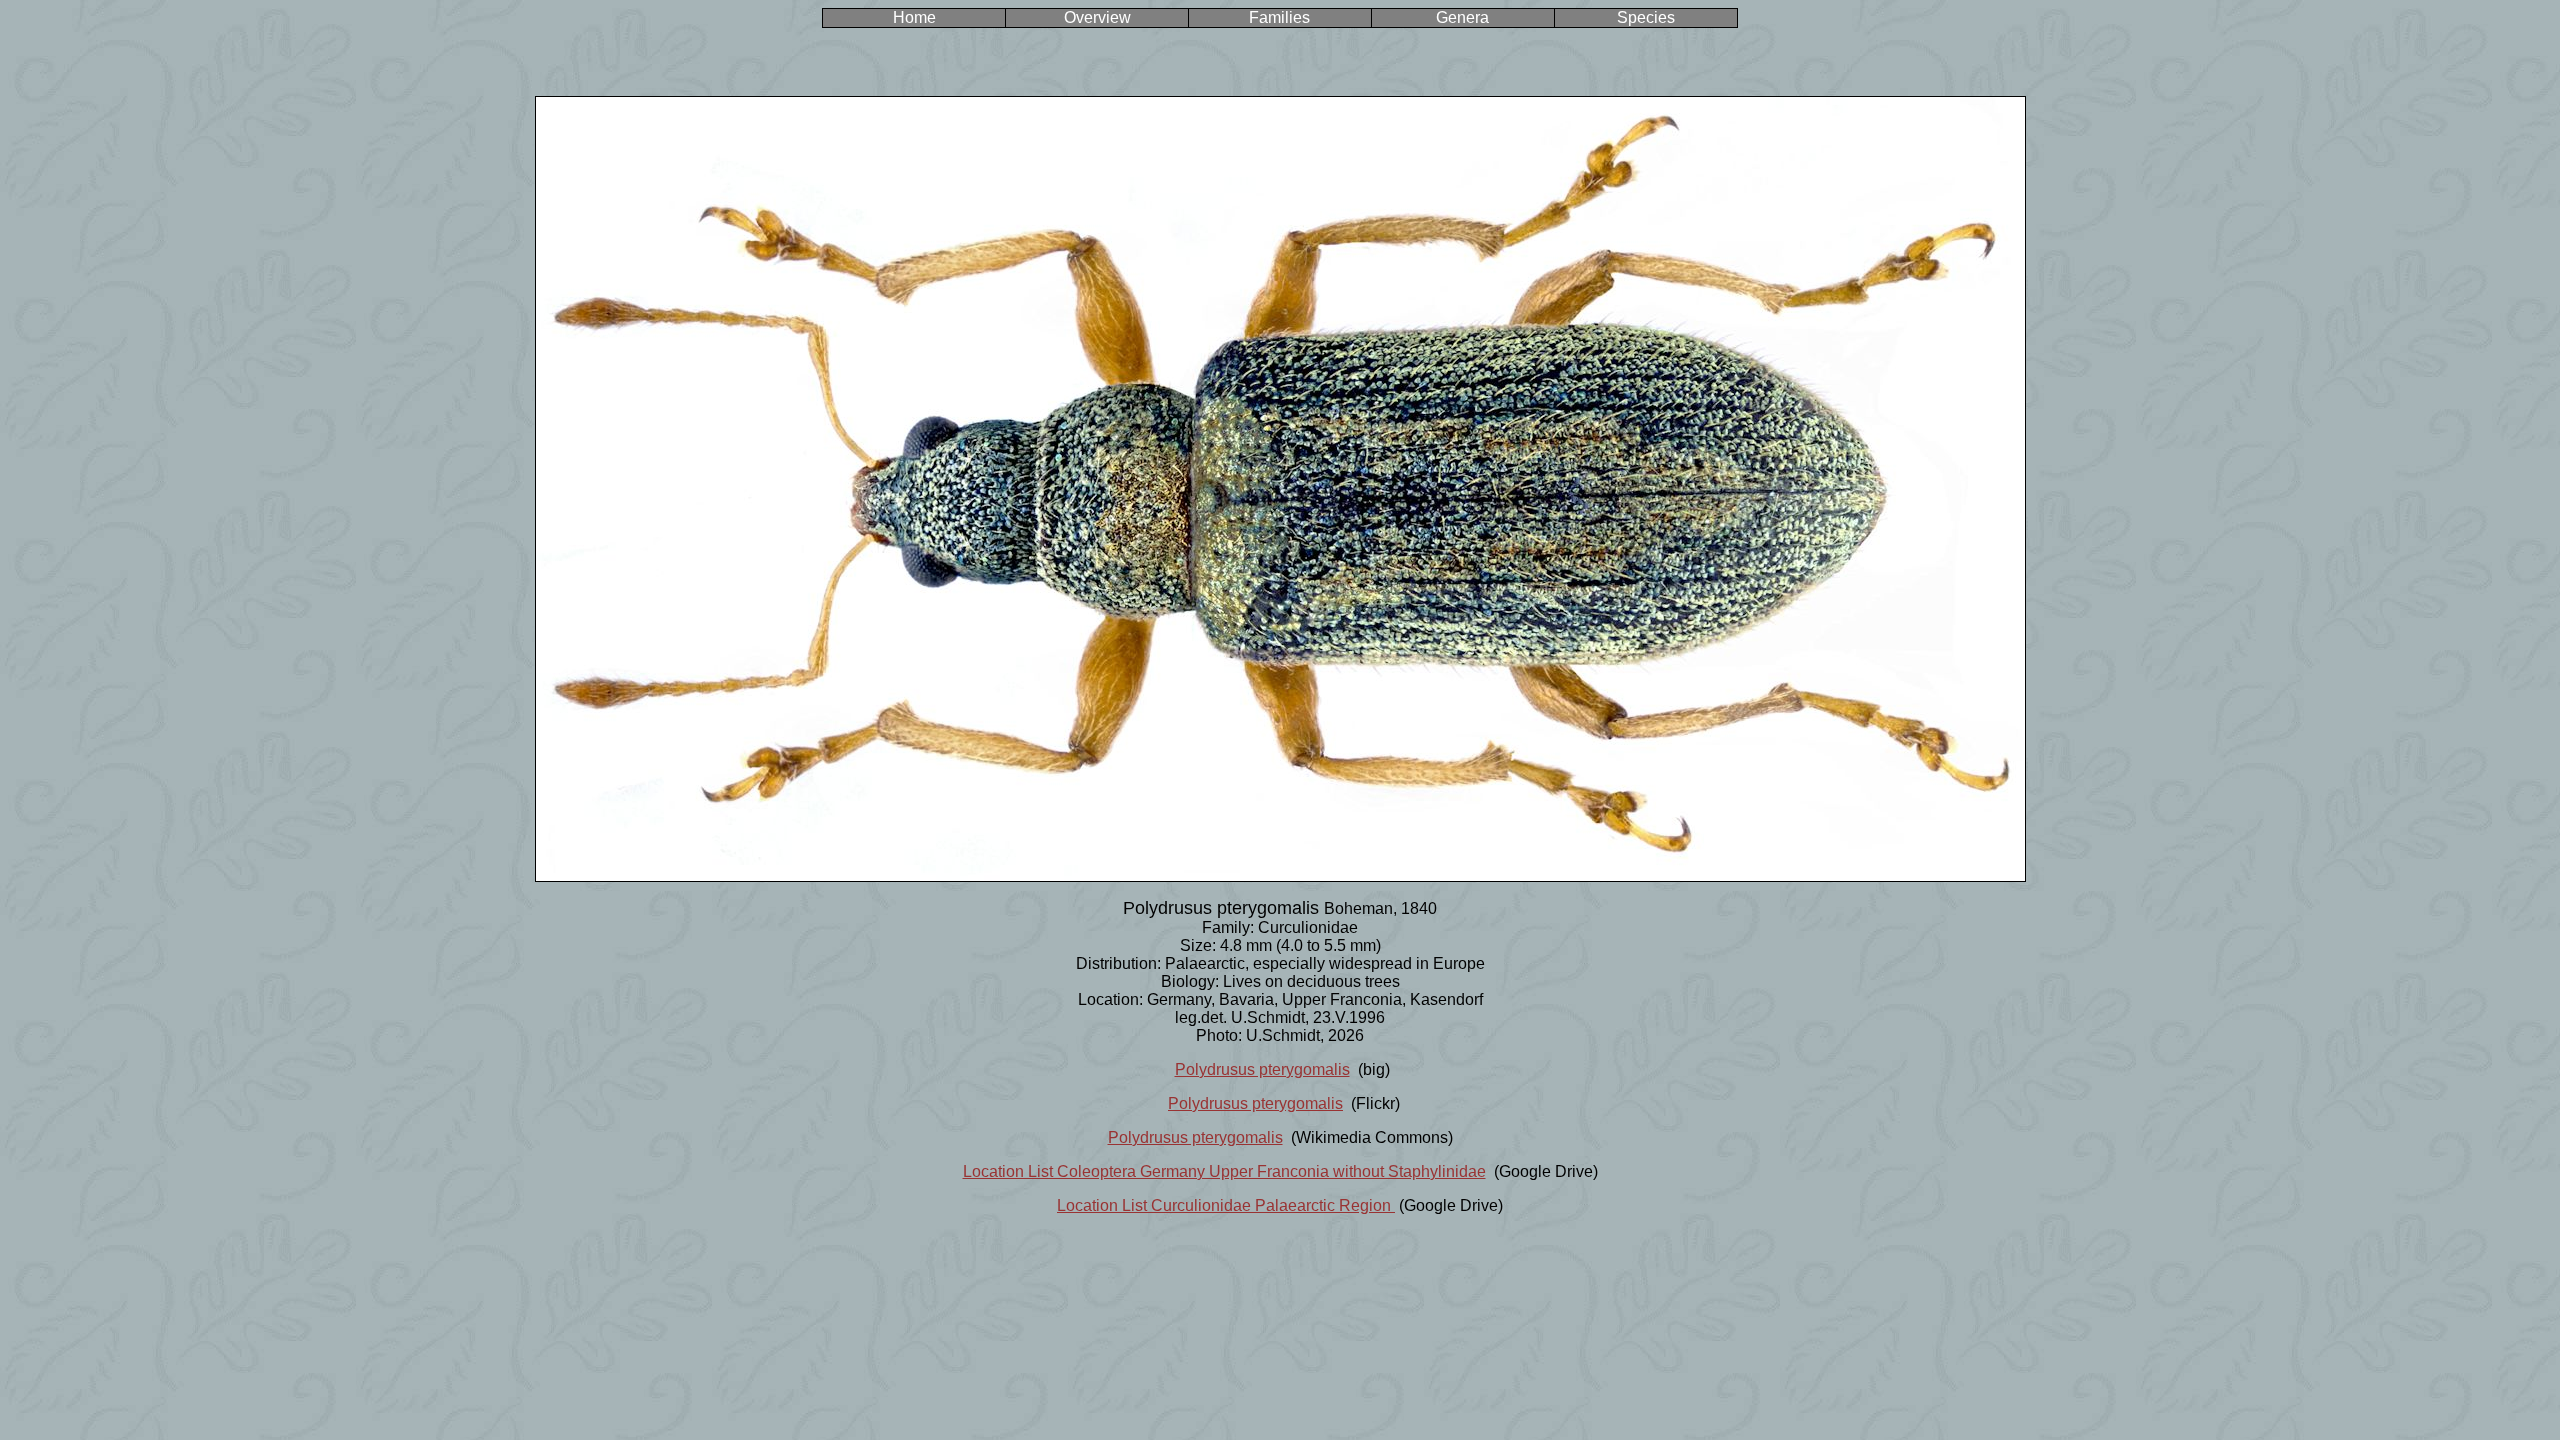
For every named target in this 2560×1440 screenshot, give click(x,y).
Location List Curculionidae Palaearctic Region (1226, 1205)
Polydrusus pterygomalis (1262, 1069)
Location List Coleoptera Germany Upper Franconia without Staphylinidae (1224, 1171)
